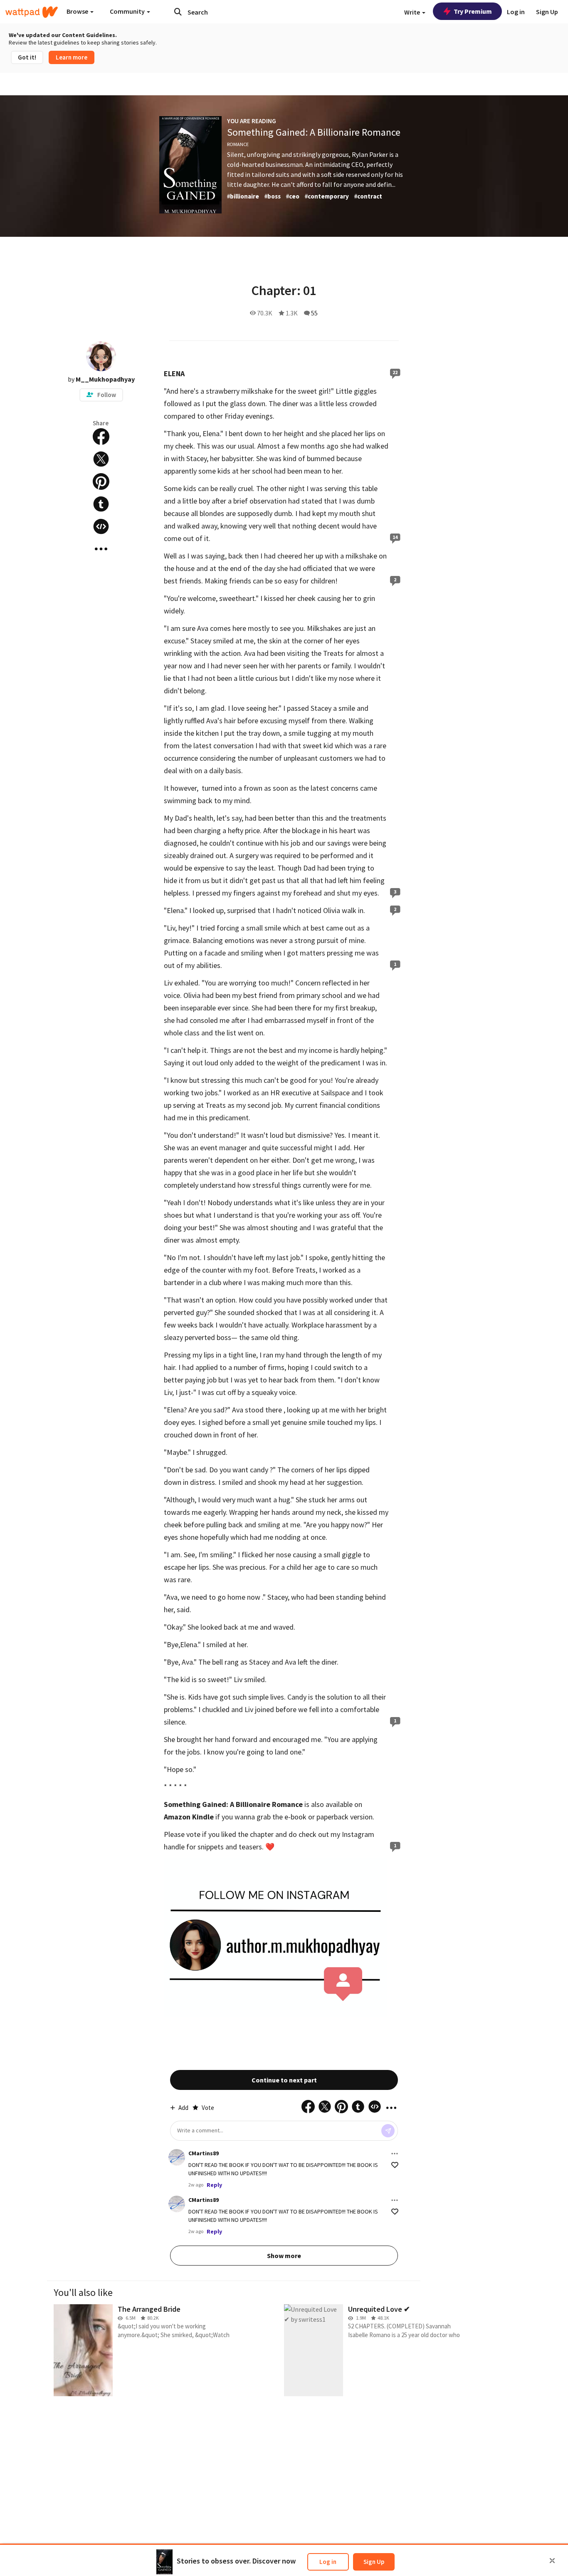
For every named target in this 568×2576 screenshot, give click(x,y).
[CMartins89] (177, 2157)
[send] (388, 2131)
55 (314, 313)
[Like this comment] (395, 2165)
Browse (78, 11)
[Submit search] (178, 12)
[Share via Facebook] (101, 437)
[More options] (395, 2154)
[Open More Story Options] (101, 549)
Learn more (72, 57)
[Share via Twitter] (101, 459)
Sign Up (374, 2562)
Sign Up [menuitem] (547, 12)
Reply (214, 2185)
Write (413, 12)
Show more (284, 2256)
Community (128, 11)
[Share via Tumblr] (101, 504)
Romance (238, 144)
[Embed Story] (101, 526)
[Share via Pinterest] (101, 481)
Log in (328, 2562)
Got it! (27, 57)
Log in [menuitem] (516, 12)
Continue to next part (284, 2080)
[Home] (32, 12)
